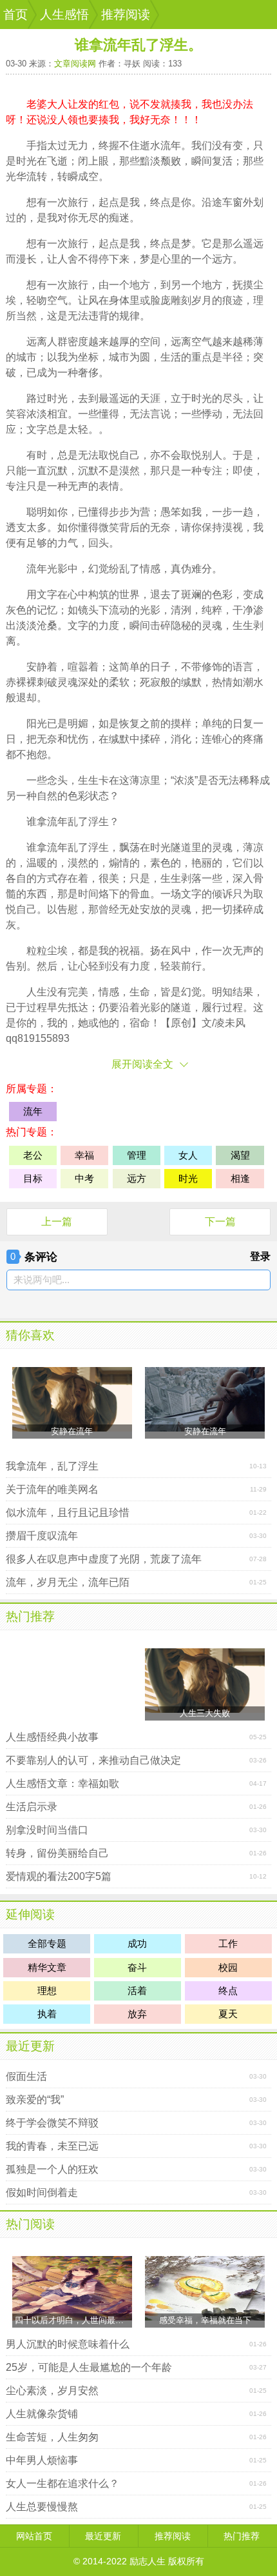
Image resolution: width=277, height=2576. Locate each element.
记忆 (47, 610)
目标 (33, 1178)
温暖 (37, 863)
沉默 (57, 471)
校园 (228, 1967)
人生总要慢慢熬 (42, 2507)
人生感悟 (64, 15)
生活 (171, 357)
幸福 (84, 1155)
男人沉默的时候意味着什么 (68, 2344)
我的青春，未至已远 (52, 2146)
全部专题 (47, 1943)
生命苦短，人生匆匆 (52, 2437)
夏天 (228, 2014)
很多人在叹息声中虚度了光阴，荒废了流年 (104, 1559)
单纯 (212, 724)
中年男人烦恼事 (42, 2460)
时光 (26, 161)
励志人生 (148, 2561)
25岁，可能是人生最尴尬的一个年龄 (89, 2367)
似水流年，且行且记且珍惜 (68, 1513)
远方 (222, 259)
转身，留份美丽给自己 (57, 1853)
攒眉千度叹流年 (42, 1536)
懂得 (109, 414)
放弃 (137, 2014)
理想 (47, 1991)
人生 (37, 992)
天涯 (150, 398)
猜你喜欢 (30, 1335)
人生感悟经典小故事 (52, 1737)
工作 (228, 1943)
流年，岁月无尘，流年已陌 (68, 1582)
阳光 (37, 724)
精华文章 (47, 1967)
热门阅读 (30, 2224)
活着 (137, 1991)
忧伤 (78, 739)
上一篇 (57, 1222)
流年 (171, 145)
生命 (140, 992)
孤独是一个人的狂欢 (52, 2169)
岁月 (202, 300)
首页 (15, 15)
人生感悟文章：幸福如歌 (62, 1783)
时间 (88, 894)
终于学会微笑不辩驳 (52, 2123)
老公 (33, 1155)
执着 (47, 2014)
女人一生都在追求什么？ (62, 2483)
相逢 (240, 1178)
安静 (37, 667)
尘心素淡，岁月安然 (52, 2391)
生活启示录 (32, 1807)
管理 (137, 1155)
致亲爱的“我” (35, 2100)
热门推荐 (30, 1616)
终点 (160, 202)
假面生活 (26, 2076)
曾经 (109, 909)
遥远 (253, 244)
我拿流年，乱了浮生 (52, 1466)
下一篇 (220, 1222)
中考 (84, 1178)
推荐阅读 (126, 15)
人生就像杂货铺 (42, 2414)
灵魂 (212, 625)
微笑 (109, 527)
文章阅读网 (75, 64)
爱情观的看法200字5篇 (59, 1876)
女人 (188, 1155)
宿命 (140, 1023)
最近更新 (30, 2046)
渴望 (240, 1155)
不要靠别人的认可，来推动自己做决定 (93, 1760)
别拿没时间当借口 (47, 1830)
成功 (137, 1943)
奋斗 (137, 1967)
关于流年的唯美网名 (52, 1489)
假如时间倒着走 (42, 2192)
